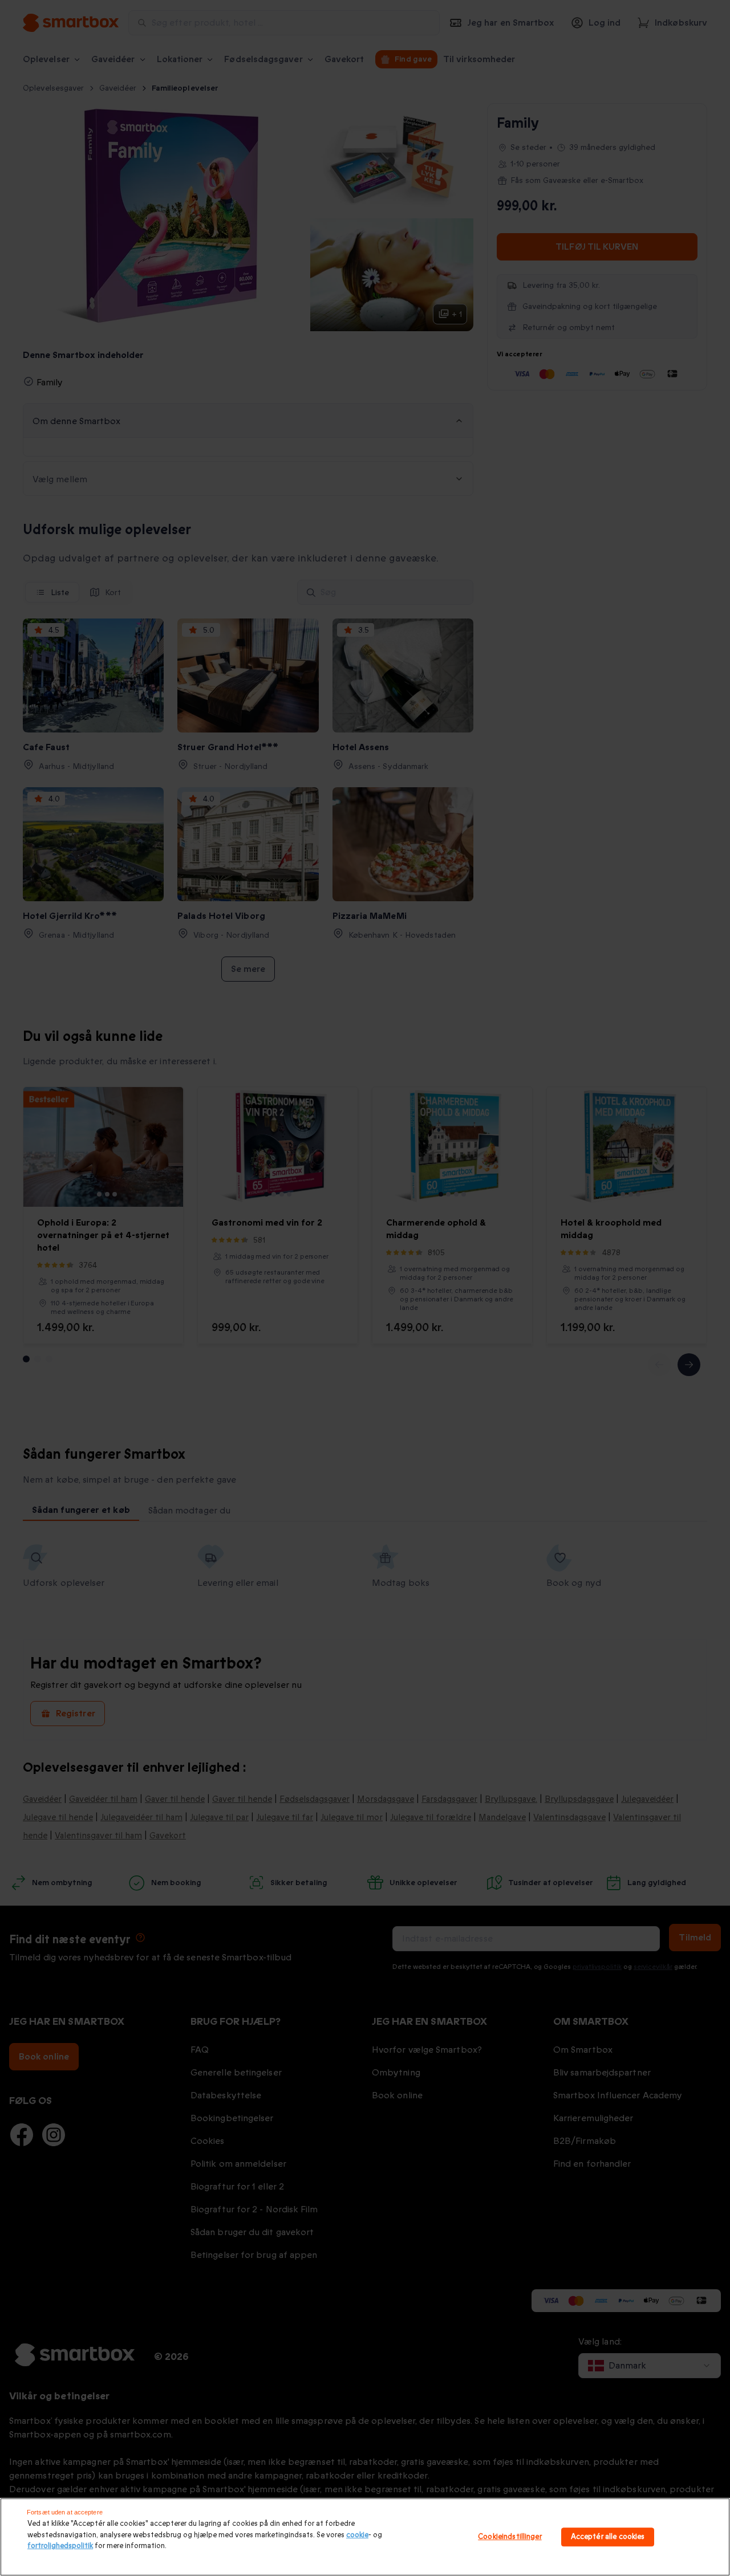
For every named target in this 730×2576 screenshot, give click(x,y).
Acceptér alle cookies (608, 2537)
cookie (357, 2535)
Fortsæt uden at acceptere (65, 2512)
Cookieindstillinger (510, 2537)
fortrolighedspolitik (60, 2546)
